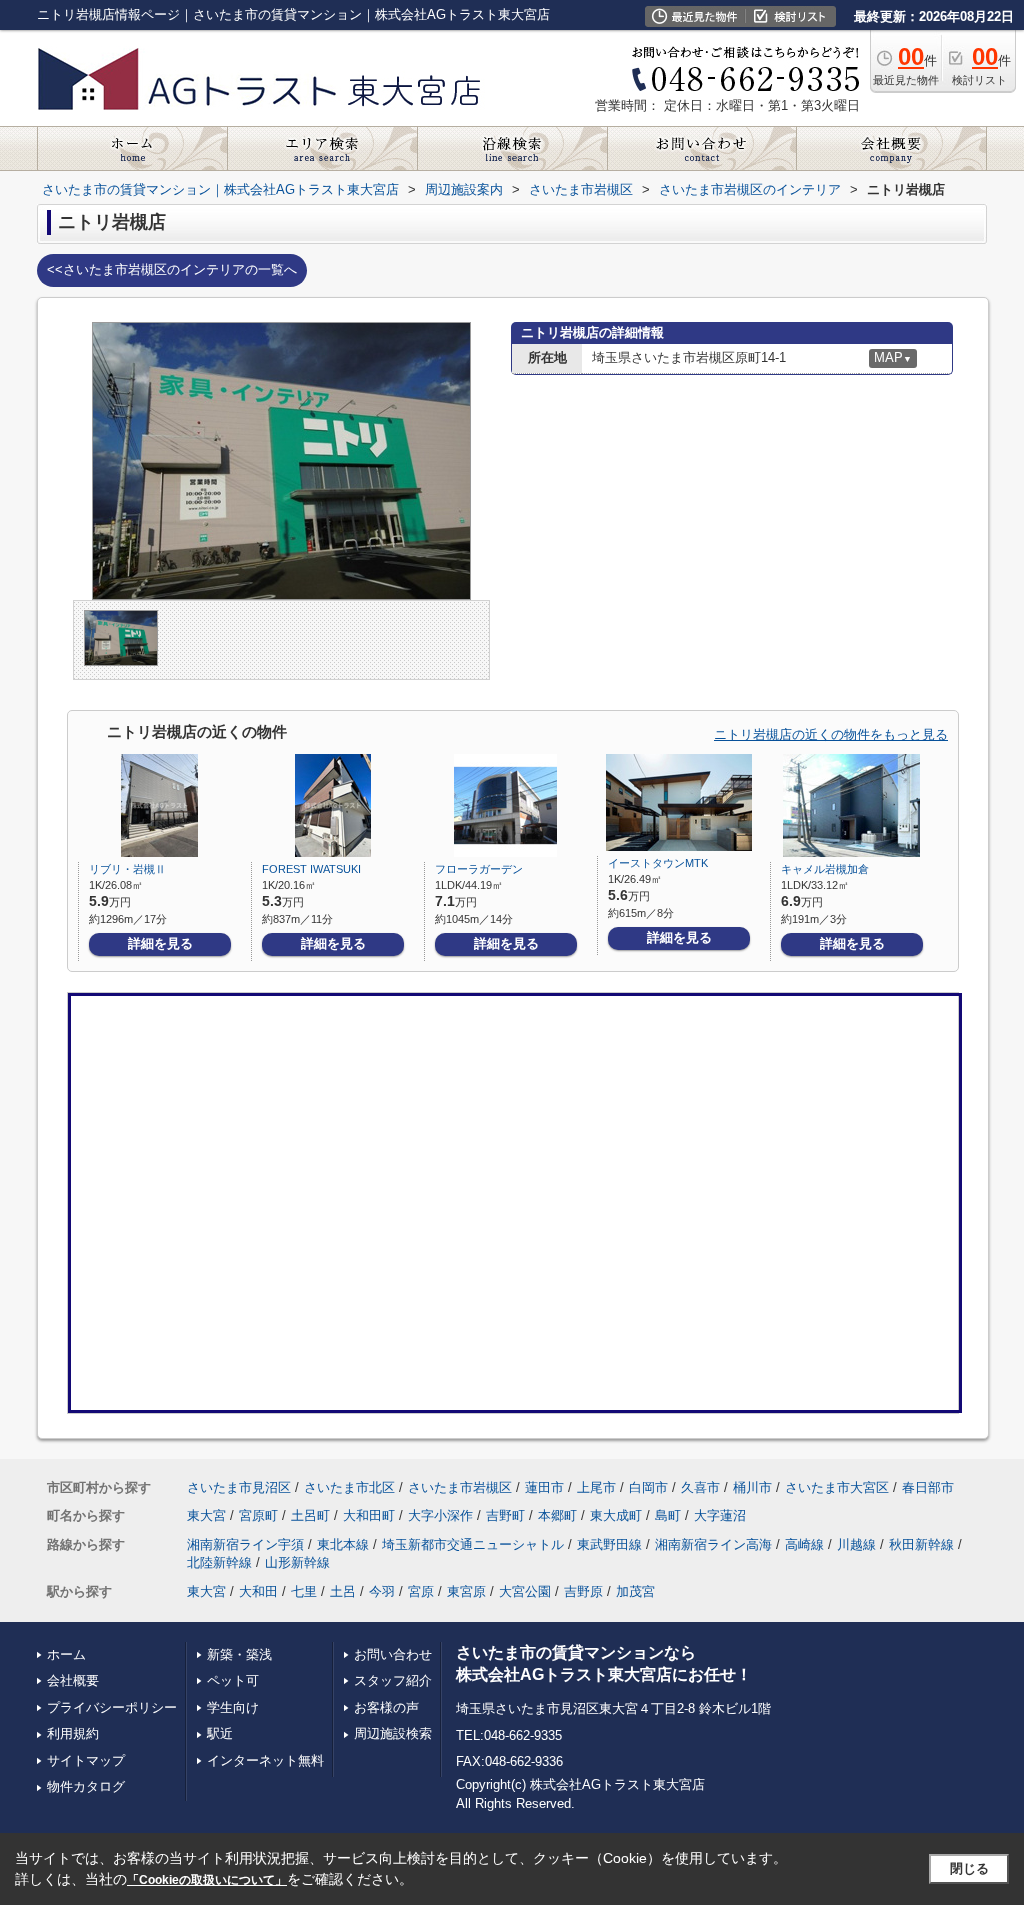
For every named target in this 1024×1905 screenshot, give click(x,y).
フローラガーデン (479, 869)
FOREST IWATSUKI (311, 869)
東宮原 (466, 1591)
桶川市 (752, 1487)
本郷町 (557, 1515)
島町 (668, 1515)
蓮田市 (544, 1487)
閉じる (969, 1868)
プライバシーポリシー (112, 1707)
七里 (304, 1591)
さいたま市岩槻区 (460, 1487)
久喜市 (700, 1487)
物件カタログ (86, 1786)
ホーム (66, 1654)
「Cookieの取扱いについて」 (207, 1880)
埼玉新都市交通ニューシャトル (473, 1544)
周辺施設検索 (393, 1733)
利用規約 (73, 1733)
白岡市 (648, 1487)
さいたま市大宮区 (837, 1487)
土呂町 (310, 1515)
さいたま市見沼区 (239, 1487)
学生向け (233, 1707)
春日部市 (928, 1487)
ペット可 (233, 1680)
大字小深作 (440, 1515)
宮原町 (258, 1515)
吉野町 (505, 1515)
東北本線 (343, 1544)
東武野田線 (609, 1544)
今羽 (382, 1591)
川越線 (856, 1544)
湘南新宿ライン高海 (713, 1544)
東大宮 (206, 1515)
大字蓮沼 (720, 1515)
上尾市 (596, 1487)
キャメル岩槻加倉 (825, 869)
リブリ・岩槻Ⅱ (127, 869)
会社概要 (73, 1680)
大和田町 (369, 1515)
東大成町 (616, 1515)
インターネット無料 (265, 1760)
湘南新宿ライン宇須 (245, 1544)
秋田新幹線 (921, 1544)
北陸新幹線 (219, 1562)
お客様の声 (386, 1707)
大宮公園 (525, 1591)
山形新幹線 (297, 1562)
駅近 (220, 1733)
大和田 (258, 1591)
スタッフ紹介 (393, 1680)
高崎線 (804, 1544)
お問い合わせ (393, 1654)
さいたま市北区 (349, 1487)
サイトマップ (86, 1760)
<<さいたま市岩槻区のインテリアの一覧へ (172, 269)
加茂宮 (635, 1591)
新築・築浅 (239, 1654)
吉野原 (583, 1591)
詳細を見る (160, 943)
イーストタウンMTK (658, 863)
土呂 (343, 1591)
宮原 (421, 1591)
